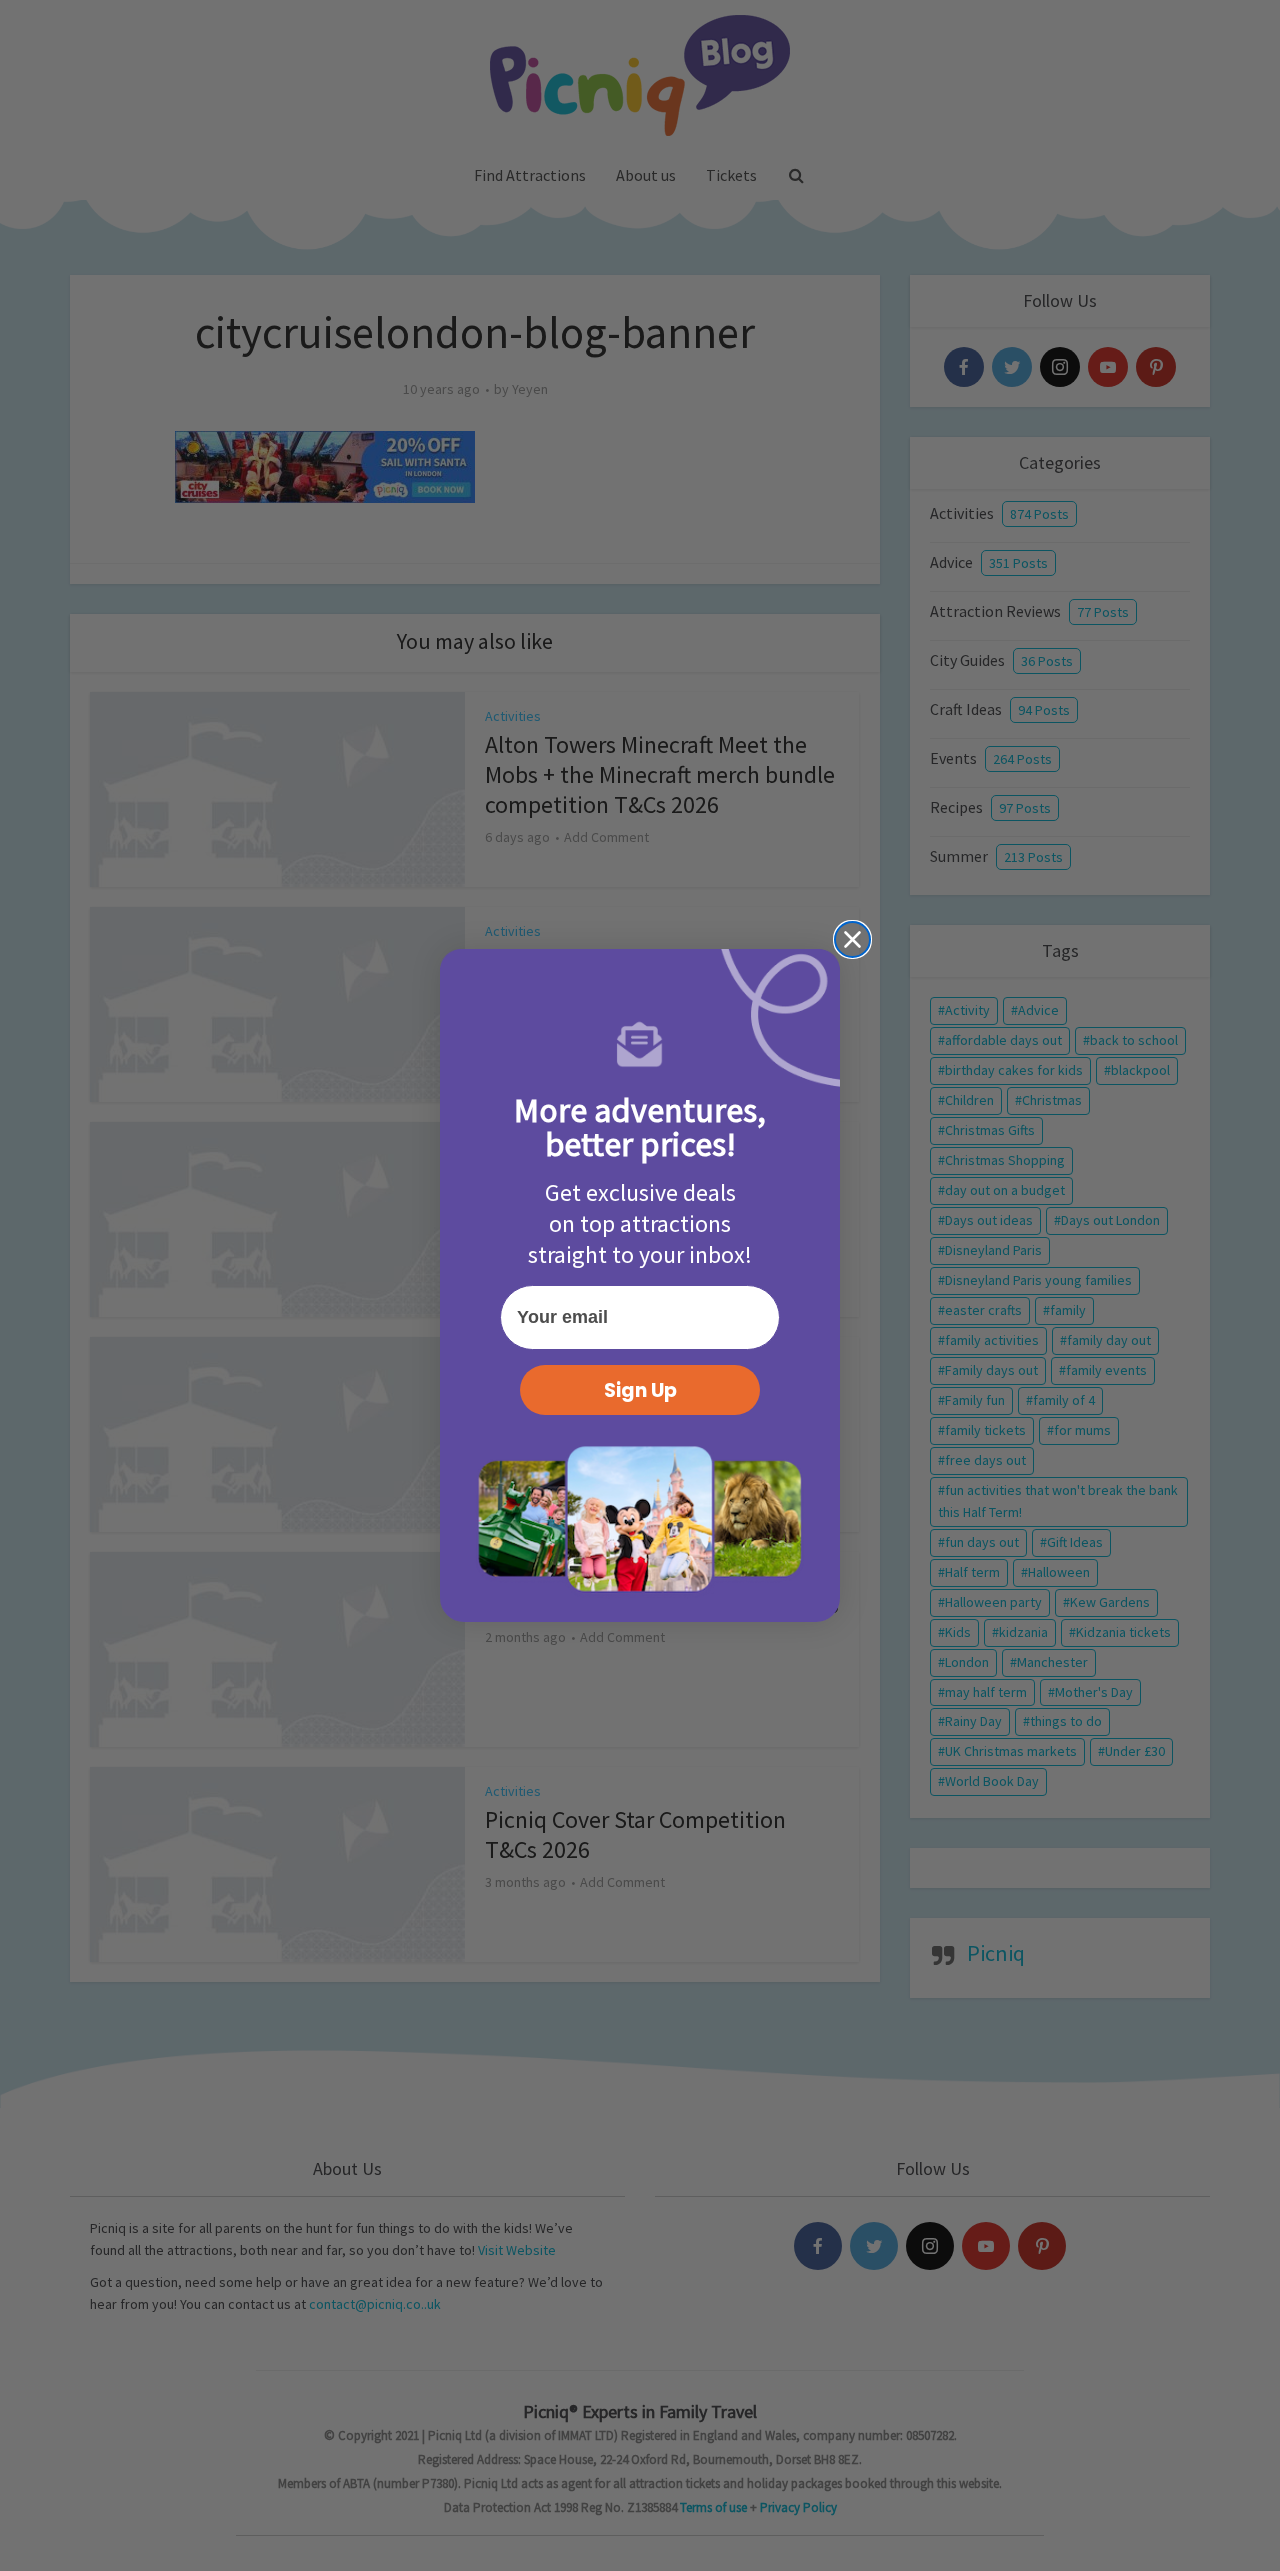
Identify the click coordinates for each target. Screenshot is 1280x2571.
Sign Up (640, 1390)
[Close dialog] (852, 939)
